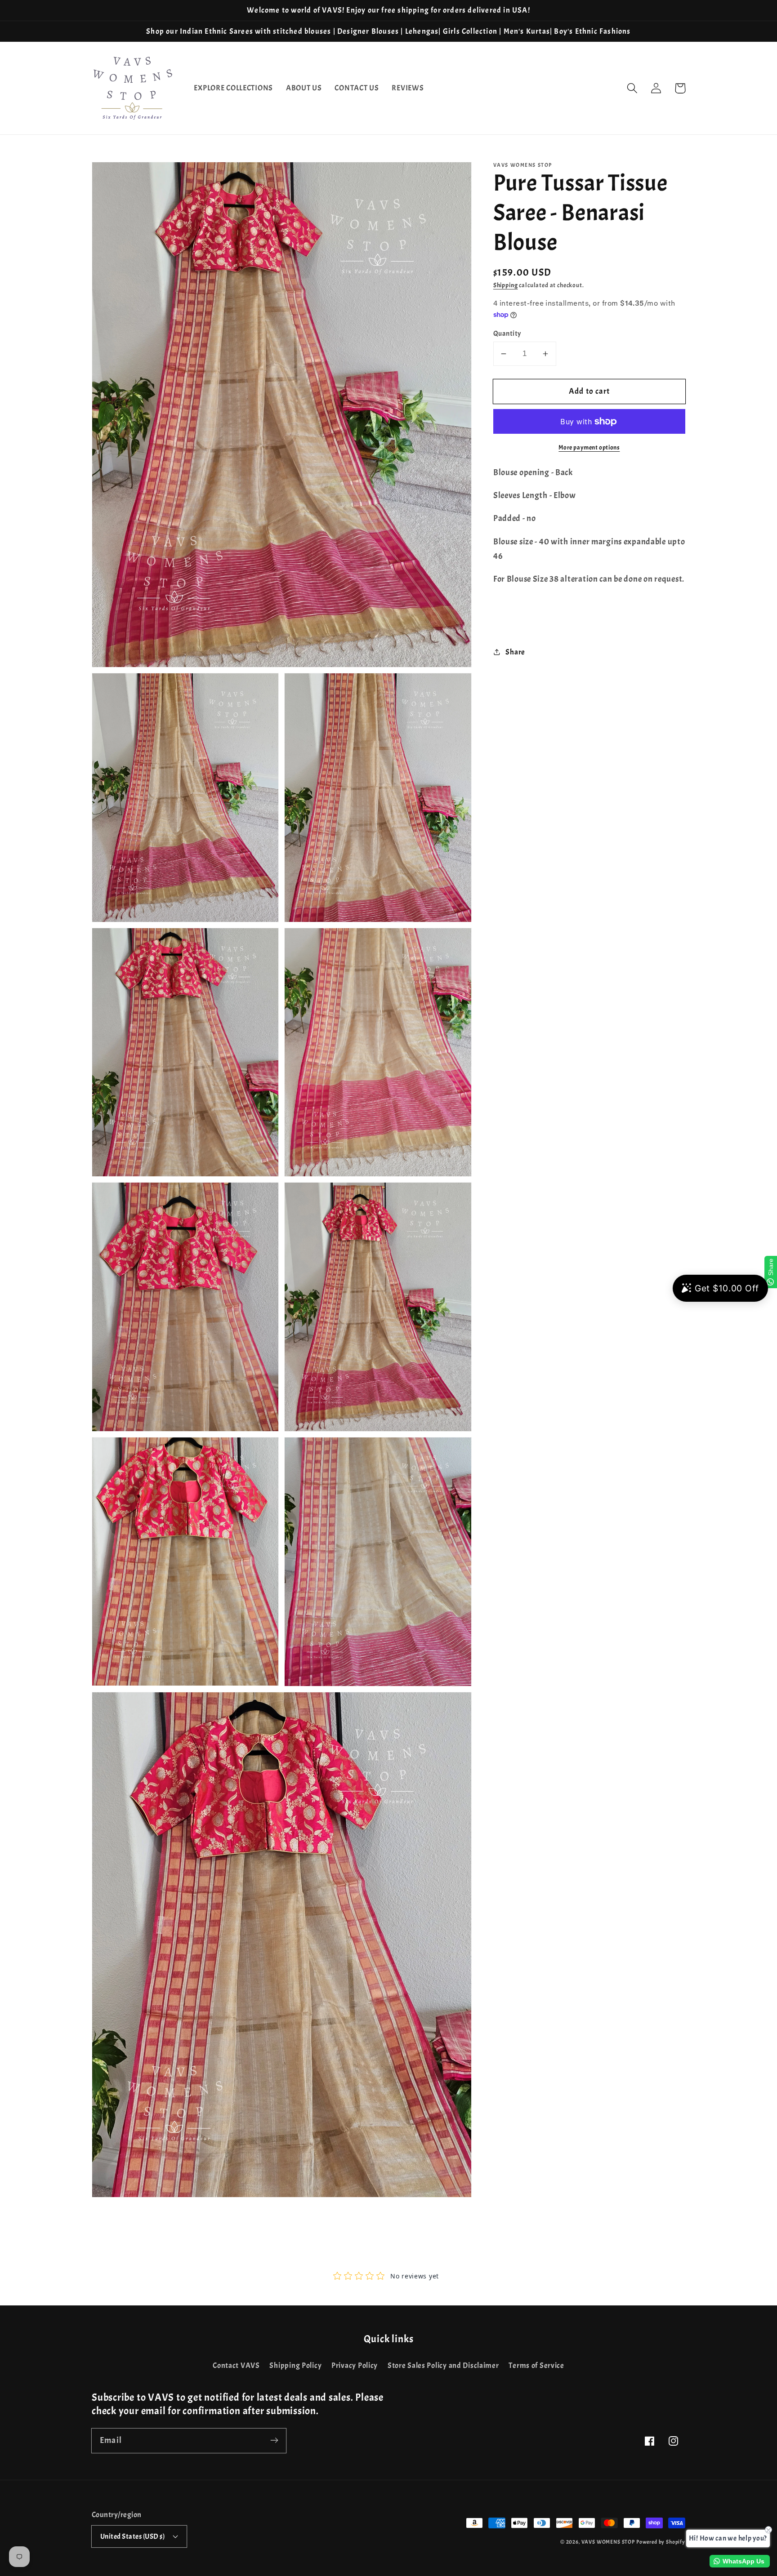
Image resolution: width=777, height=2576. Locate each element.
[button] (632, 88)
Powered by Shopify (661, 2542)
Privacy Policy (355, 2365)
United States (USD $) (132, 2536)
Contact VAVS (236, 2365)
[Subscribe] (274, 2440)
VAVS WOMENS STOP (608, 2542)
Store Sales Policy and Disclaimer (443, 2365)
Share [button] (515, 652)
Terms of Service (536, 2365)
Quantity (507, 334)
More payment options (589, 447)
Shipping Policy (295, 2365)
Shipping (506, 285)
